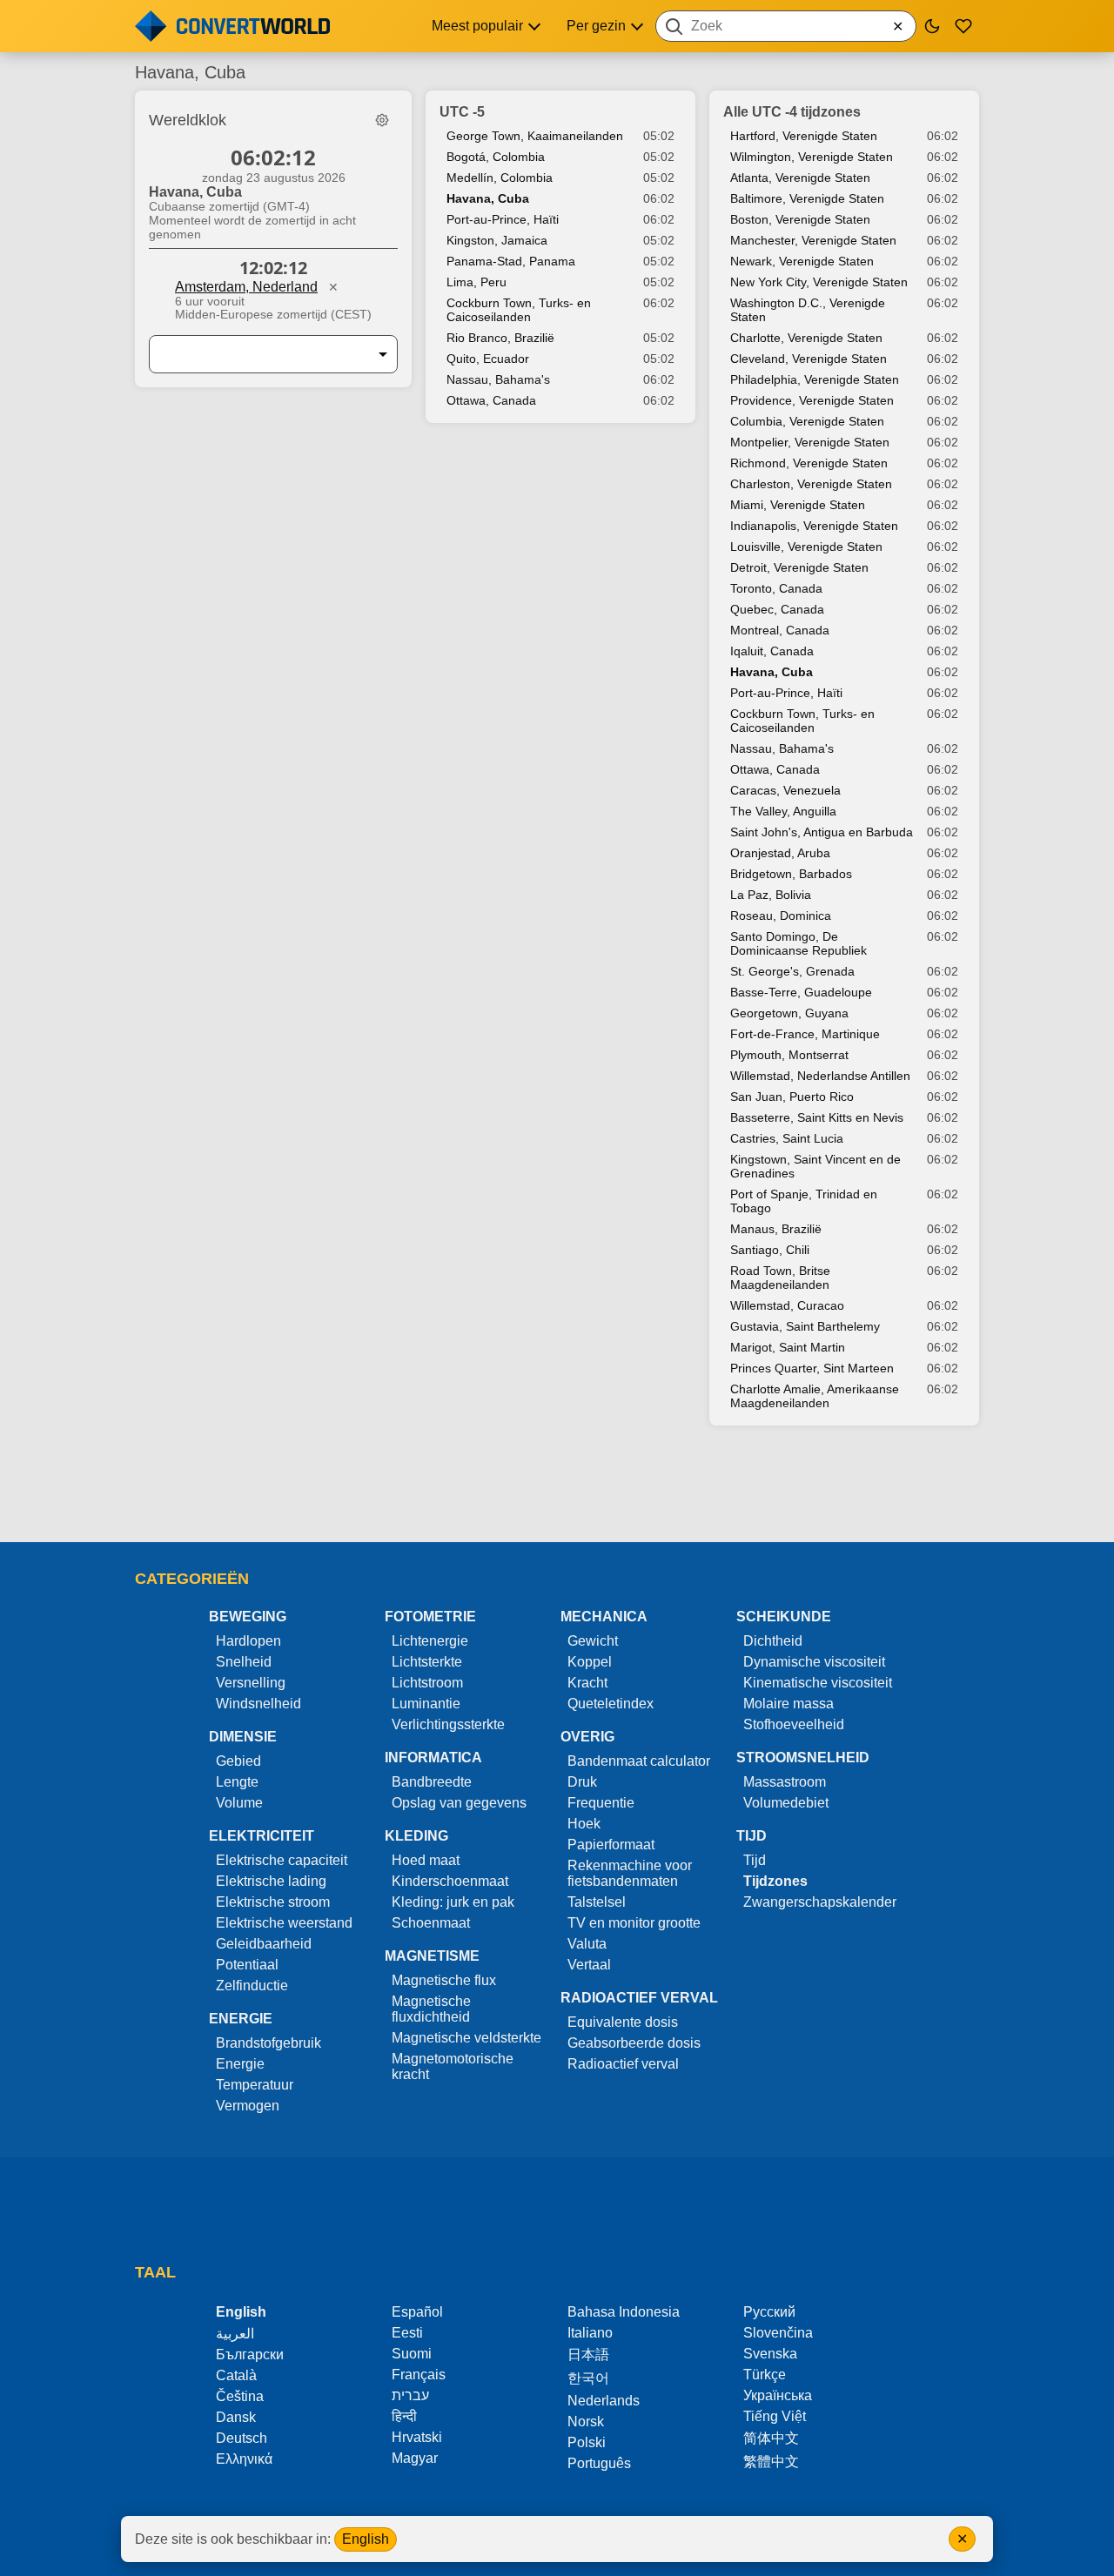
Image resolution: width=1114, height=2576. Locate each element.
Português (599, 2463)
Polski (587, 2442)
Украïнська (778, 2395)
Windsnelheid (258, 1704)
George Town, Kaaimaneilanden (535, 136)
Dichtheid (773, 1641)
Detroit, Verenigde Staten (799, 567)
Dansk (236, 2417)
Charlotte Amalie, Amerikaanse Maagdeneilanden (815, 1396)
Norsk (586, 2422)
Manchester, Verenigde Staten (813, 240)
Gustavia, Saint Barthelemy (805, 1326)
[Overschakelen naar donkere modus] (932, 26)
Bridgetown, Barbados (791, 874)
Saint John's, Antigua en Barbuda (822, 832)
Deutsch (242, 2438)
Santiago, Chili (770, 1250)
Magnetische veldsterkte (466, 2038)
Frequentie (601, 1803)
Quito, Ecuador (488, 359)
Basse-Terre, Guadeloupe (801, 992)
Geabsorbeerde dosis (634, 2043)
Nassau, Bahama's (498, 379)
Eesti (407, 2333)
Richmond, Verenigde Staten (809, 463)
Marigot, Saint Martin (788, 1347)
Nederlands (604, 2401)
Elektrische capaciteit (282, 1860)
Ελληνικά (244, 2459)
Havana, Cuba (488, 198)
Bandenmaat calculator (639, 1761)
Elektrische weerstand (284, 1923)
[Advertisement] (557, 1493)
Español (417, 2312)
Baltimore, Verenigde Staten (807, 198)
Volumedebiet (786, 1803)
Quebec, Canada (777, 609)
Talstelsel (597, 1902)
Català (236, 2375)
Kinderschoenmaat (450, 1881)
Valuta (587, 1944)
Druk (582, 1782)
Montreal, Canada (780, 630)
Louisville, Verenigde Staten (806, 547)
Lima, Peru (476, 282)
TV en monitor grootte (634, 1923)
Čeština (240, 2396)
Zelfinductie (252, 1986)
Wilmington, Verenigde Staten (812, 157)
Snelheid (244, 1662)
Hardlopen (248, 1641)
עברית (410, 2395)
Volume (239, 1803)
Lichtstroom (427, 1683)
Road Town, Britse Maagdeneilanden (780, 1278)
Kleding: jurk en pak (453, 1902)
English (366, 2539)
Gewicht (593, 1641)
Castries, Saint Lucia (787, 1138)
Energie (240, 2064)
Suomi (412, 2354)
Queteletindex (611, 1704)
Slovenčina (778, 2333)
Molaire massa (789, 1704)
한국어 (588, 2378)
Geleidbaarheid (264, 1944)
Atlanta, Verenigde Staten (800, 178)
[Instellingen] (382, 120)
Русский (769, 2312)
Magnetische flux (444, 1980)
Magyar (415, 2458)
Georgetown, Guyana (789, 1013)
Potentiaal (247, 1965)
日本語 (588, 2355)
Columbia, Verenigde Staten (807, 421)
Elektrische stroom (273, 1902)
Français (419, 2375)
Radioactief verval (623, 2064)
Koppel (590, 1662)
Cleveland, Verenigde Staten (809, 359)
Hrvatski (417, 2437)
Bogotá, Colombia (496, 157)
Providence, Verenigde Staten (812, 400)
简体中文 (771, 2438)
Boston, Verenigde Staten (800, 219)
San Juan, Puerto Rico (792, 1097)
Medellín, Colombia (500, 178)
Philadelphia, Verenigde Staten (815, 379)
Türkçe (765, 2375)
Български (250, 2355)
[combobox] (786, 26)
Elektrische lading (271, 1881)
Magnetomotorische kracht (453, 2066)
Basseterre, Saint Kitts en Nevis (817, 1117)
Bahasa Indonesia (624, 2312)
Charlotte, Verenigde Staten (806, 338)
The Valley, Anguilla (783, 811)
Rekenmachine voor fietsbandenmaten (630, 1873)
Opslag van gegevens (459, 1803)
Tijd (755, 1860)
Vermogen (248, 2106)
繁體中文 (771, 2462)
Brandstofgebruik (268, 2043)
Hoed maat (426, 1860)
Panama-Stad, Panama (511, 261)
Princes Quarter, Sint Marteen (812, 1368)
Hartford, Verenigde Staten (804, 136)
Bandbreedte (432, 1782)
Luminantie (426, 1704)
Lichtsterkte (427, 1662)
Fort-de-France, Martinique (805, 1034)
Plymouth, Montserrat (789, 1055)
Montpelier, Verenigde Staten (810, 442)
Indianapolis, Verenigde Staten (814, 526)
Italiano (590, 2333)
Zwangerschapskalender (820, 1902)
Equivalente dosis (623, 2022)
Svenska (770, 2354)
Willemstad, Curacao (787, 1305)
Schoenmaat (431, 1923)
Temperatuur (255, 2085)
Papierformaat (611, 1845)
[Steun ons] (963, 26)
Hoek (584, 1824)
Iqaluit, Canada (772, 651)
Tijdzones (775, 1881)
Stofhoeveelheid (794, 1724)
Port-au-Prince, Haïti (503, 219)
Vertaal (589, 1965)
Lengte (237, 1782)
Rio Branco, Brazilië (500, 338)
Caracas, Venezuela (785, 790)
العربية (235, 2334)
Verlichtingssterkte (448, 1724)
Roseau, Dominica (781, 916)
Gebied (238, 1761)
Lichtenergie (430, 1641)
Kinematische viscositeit (818, 1683)
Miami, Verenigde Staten (798, 505)
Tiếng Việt (775, 2416)
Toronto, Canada (776, 588)
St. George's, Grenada (792, 971)
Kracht (587, 1683)
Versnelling (251, 1683)
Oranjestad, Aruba (780, 853)
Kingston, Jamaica (497, 240)
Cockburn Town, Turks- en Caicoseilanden (519, 310)
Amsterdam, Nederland (246, 287)
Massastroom (785, 1782)
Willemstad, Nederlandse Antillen (820, 1076)
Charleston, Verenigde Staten (811, 484)
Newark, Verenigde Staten (802, 261)
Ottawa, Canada (491, 400)
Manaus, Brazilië (776, 1229)
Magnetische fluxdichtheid (431, 2009)
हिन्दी (404, 2416)
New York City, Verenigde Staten (819, 282)
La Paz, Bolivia (771, 895)
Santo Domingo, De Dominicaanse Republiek (799, 943)
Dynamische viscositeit (814, 1662)
